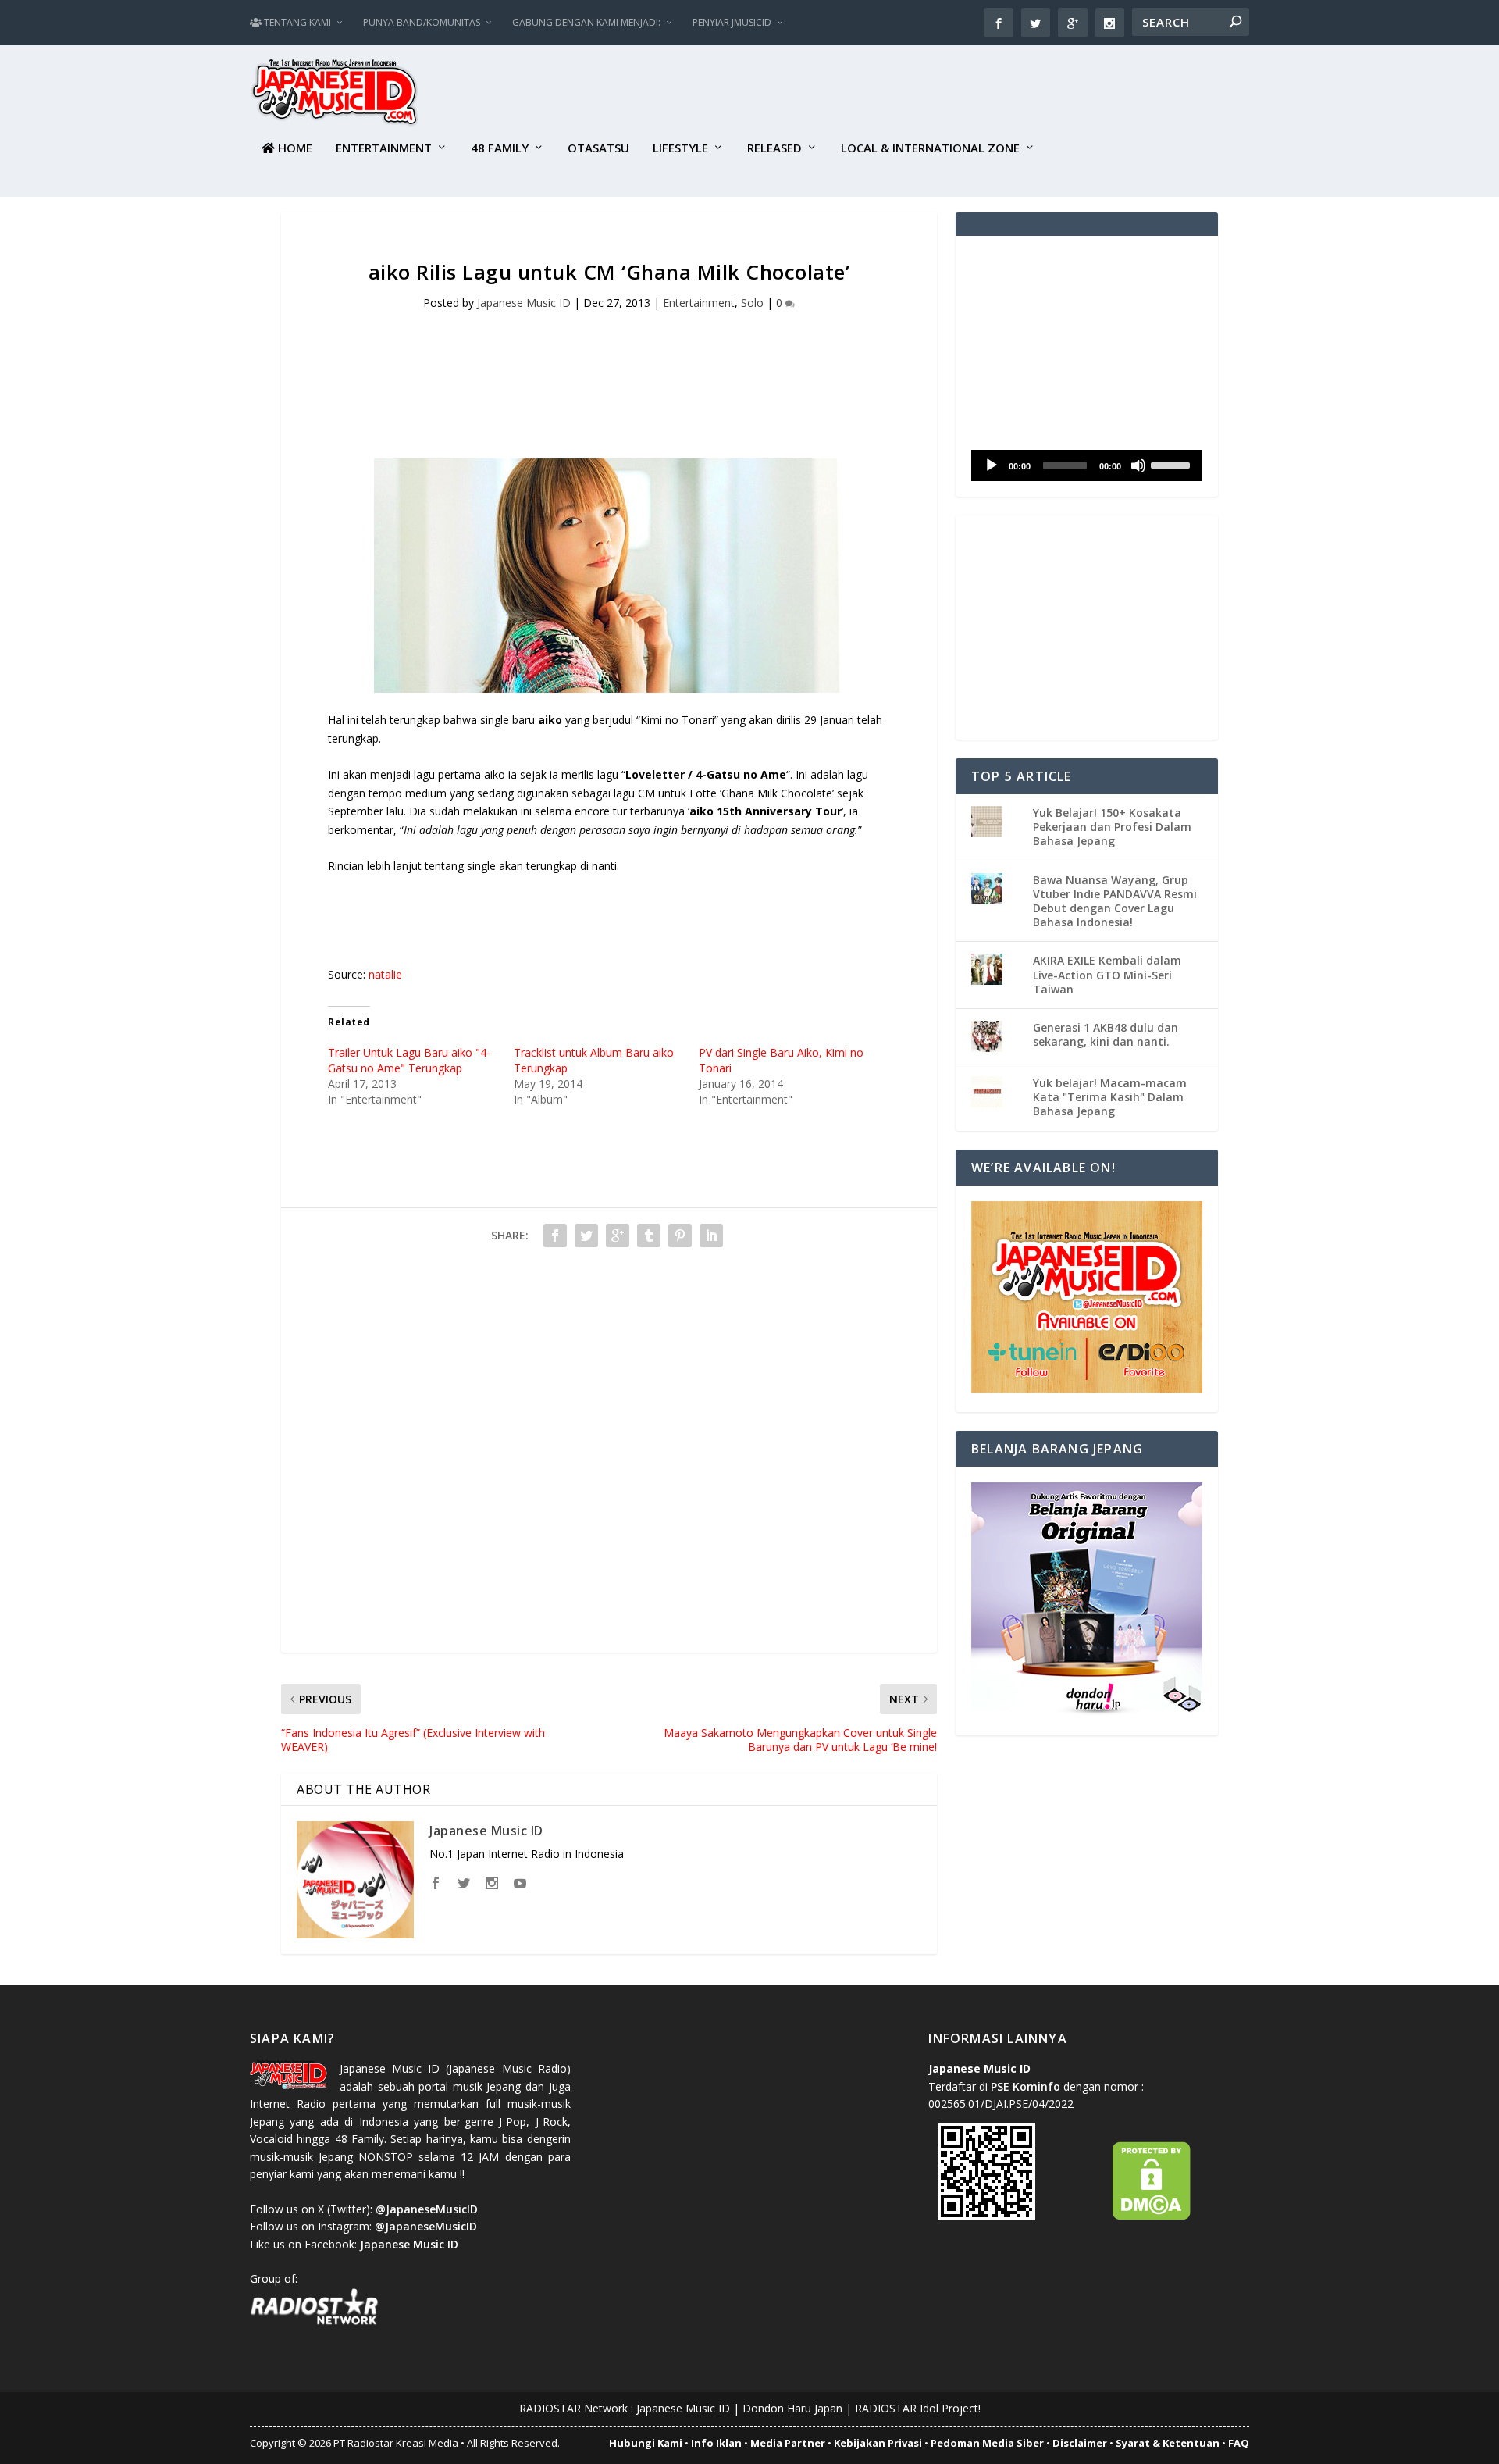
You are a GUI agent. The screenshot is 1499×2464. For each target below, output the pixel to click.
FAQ (1239, 2443)
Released (774, 148)
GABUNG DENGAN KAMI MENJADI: (586, 22)
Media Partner (788, 2443)
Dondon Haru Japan (792, 2408)
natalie (385, 974)
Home (294, 148)
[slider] (1173, 464)
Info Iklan (716, 2443)
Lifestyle (680, 148)
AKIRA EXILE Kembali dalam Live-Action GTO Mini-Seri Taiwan (1107, 974)
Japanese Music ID (524, 303)
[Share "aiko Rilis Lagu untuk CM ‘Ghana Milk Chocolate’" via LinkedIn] (711, 1236)
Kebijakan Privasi (878, 2443)
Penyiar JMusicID (732, 22)
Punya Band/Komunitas (422, 22)
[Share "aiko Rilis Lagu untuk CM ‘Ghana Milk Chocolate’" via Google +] (618, 1236)
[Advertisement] (965, 94)
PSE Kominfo (1025, 2086)
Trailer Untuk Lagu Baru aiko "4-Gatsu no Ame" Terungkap (409, 1060)
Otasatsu (598, 148)
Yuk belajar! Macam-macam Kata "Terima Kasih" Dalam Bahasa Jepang (1110, 1097)
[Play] (992, 465)
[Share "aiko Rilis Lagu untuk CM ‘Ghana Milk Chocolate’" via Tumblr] (649, 1236)
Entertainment (384, 148)
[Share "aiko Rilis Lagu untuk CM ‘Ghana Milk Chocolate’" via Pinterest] (680, 1236)
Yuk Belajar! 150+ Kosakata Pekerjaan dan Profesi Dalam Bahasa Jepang (1112, 827)
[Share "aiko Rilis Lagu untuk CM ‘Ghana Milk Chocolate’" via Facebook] (555, 1236)
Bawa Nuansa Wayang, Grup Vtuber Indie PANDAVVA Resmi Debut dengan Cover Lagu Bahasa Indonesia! (1115, 901)
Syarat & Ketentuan (1168, 2443)
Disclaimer (1080, 2443)
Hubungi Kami (646, 2443)
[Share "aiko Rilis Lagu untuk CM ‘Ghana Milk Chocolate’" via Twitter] (586, 1236)
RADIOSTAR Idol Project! (918, 2408)
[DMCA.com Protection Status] (1152, 2216)
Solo (752, 303)
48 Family (500, 148)
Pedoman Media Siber (987, 2443)
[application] (1087, 465)
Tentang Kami (296, 22)
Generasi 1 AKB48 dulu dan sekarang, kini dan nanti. (1106, 1034)
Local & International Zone (930, 148)
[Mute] (1138, 465)
